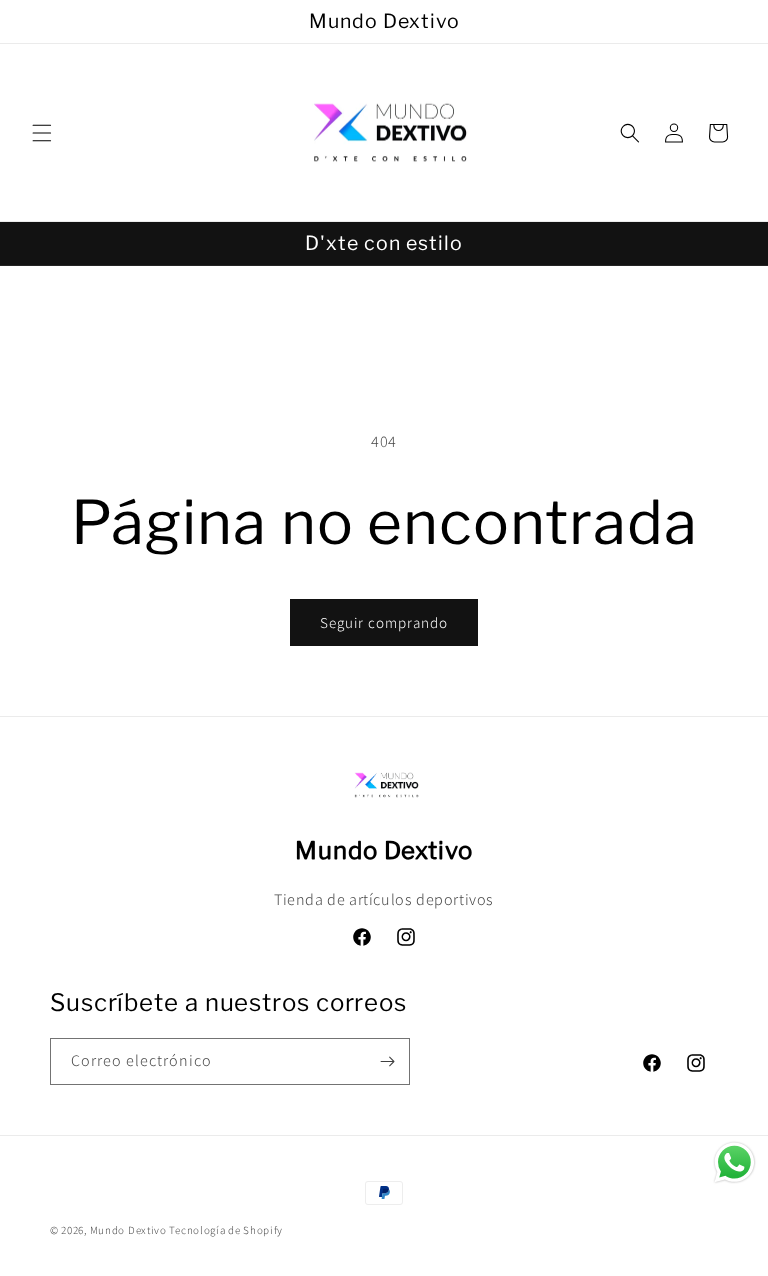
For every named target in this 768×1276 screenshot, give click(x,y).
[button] (42, 133)
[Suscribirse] (387, 1061)
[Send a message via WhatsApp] (734, 1162)
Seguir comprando (384, 622)
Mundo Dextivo (128, 1230)
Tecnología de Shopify (226, 1230)
